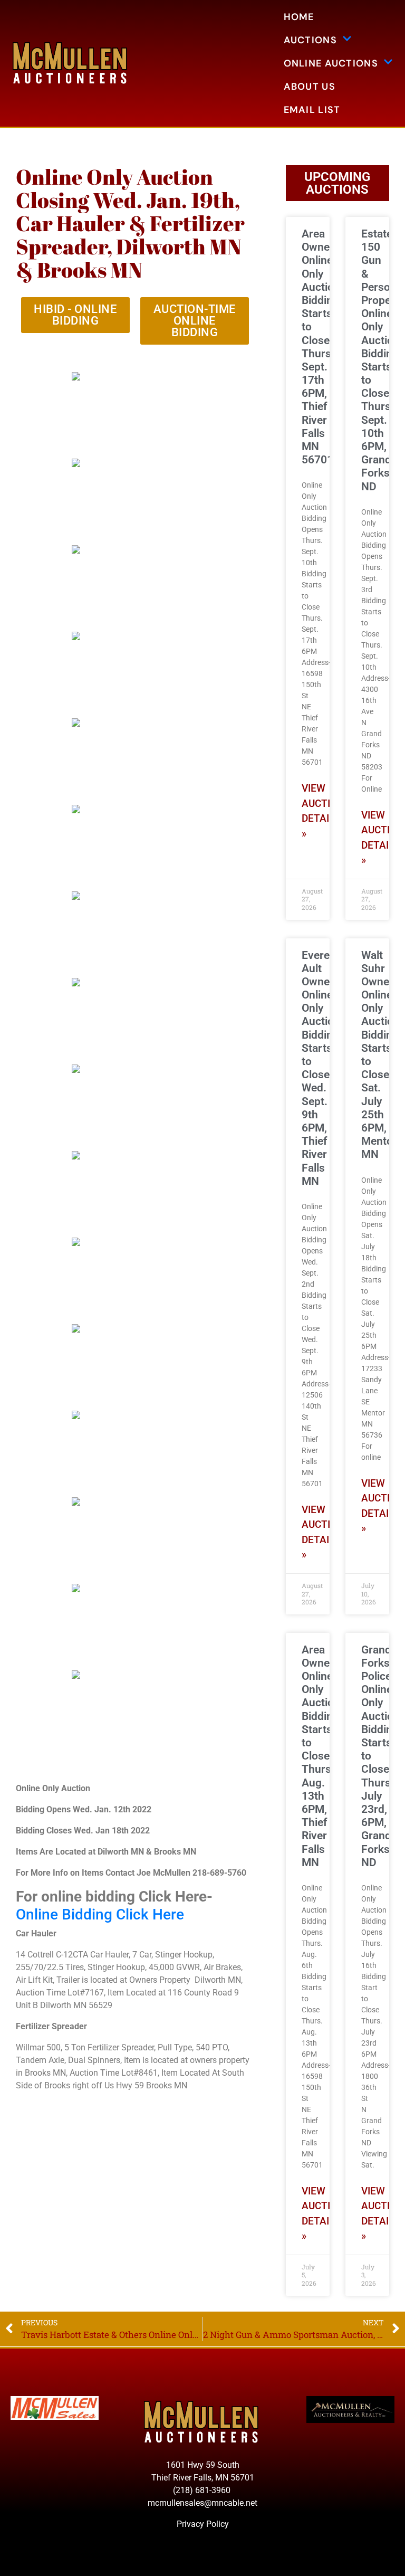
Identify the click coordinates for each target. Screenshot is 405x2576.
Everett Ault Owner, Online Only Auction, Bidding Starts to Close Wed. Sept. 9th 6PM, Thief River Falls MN (322, 1068)
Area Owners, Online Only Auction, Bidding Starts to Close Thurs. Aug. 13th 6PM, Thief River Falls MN (322, 1756)
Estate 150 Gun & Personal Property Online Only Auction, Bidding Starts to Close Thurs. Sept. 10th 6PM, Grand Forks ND (383, 360)
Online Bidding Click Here (100, 1914)
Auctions (310, 40)
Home (299, 17)
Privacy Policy (203, 2524)
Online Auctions (331, 63)
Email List (312, 110)
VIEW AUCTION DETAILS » (323, 811)
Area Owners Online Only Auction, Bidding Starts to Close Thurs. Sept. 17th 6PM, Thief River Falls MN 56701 (322, 347)
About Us (310, 87)
